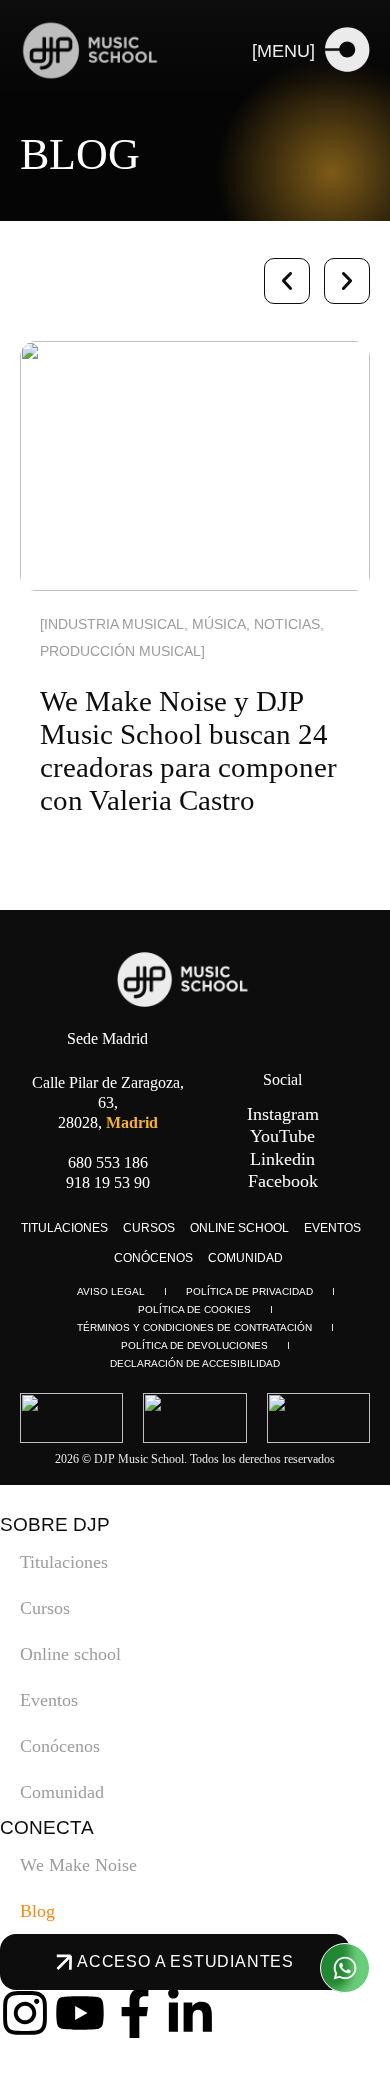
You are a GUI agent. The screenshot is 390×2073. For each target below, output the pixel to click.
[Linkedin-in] (190, 2013)
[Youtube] (80, 2013)
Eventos (332, 1228)
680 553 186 (108, 1162)
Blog (37, 1911)
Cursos (149, 1228)
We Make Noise (78, 1865)
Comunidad (245, 1258)
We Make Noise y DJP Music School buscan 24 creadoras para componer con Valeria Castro (188, 750)
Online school (239, 1228)
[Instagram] (25, 2013)
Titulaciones (64, 1228)
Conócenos (153, 1258)
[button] (287, 281)
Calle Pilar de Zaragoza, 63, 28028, (108, 1102)
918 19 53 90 (108, 1182)
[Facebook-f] (135, 2013)
